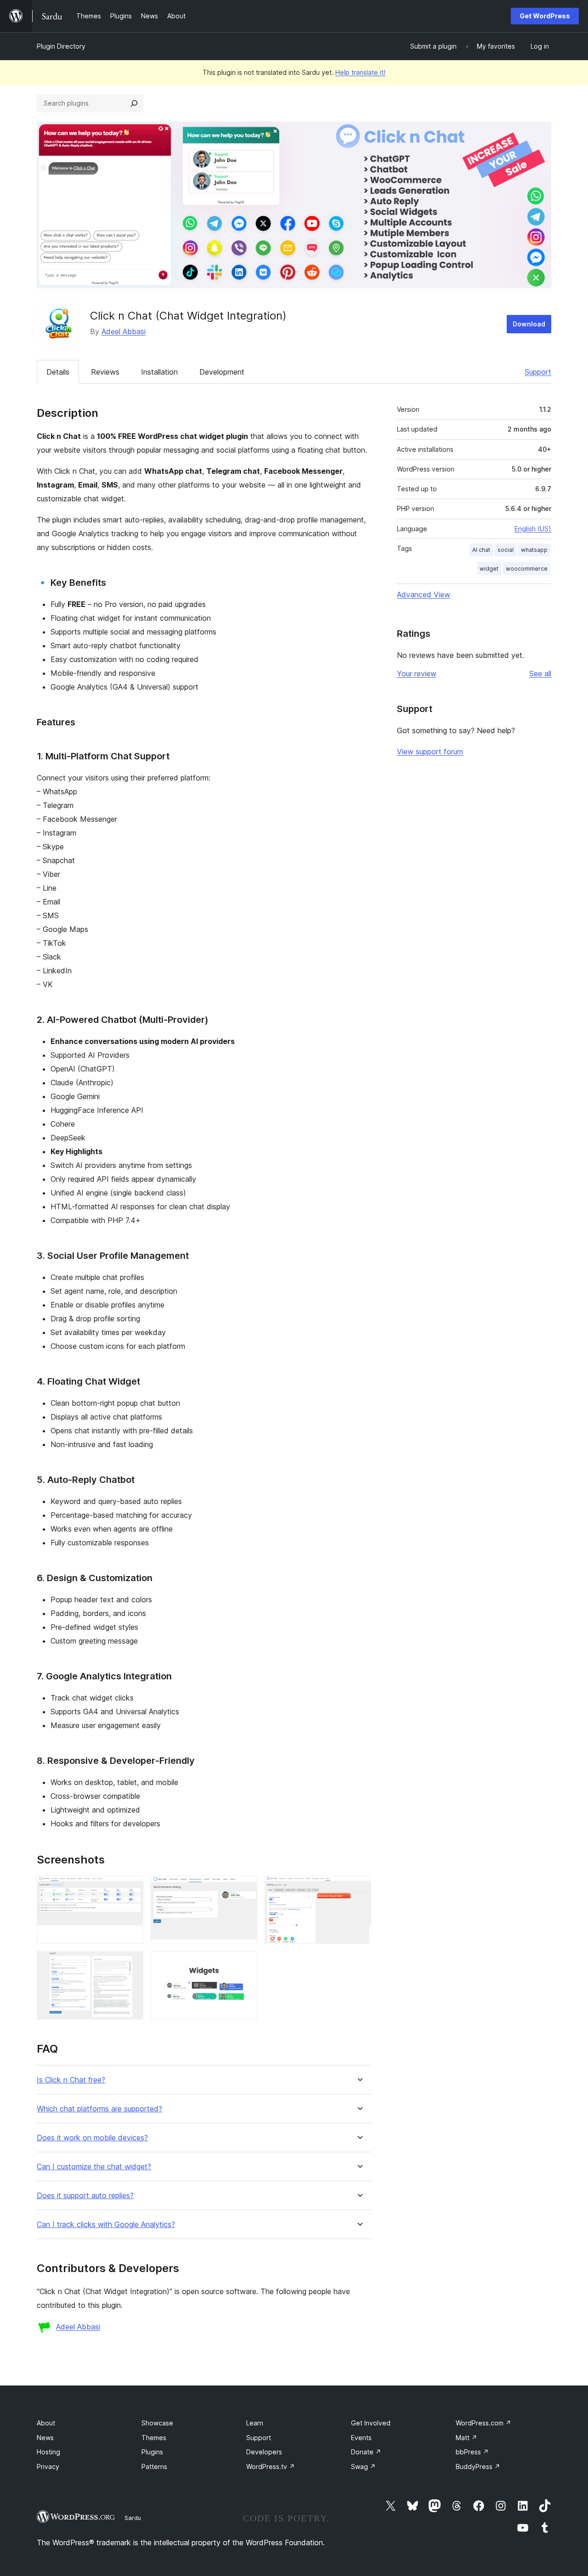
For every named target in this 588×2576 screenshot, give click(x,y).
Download (529, 324)
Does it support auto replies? (85, 2196)
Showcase (157, 2423)
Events (361, 2438)
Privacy (48, 2467)
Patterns (154, 2467)
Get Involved (371, 2423)
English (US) (533, 529)
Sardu (133, 2518)
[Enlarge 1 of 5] (131, 1888)
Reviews (105, 372)
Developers (264, 2452)
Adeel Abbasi (124, 331)
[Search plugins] (134, 103)
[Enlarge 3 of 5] (359, 1888)
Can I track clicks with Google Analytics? (106, 2225)
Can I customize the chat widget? (94, 2167)
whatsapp (534, 550)
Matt (466, 2438)
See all (540, 673)
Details (58, 372)
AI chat (481, 550)
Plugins (152, 2452)
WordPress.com (483, 2423)
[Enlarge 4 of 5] (131, 1964)
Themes (154, 2438)
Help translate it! (360, 72)
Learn (255, 2423)
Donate (366, 2452)
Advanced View (424, 595)
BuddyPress (478, 2467)
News (45, 2438)
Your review (417, 673)
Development (222, 372)
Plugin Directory (61, 46)
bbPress (472, 2452)
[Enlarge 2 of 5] (245, 1888)
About (46, 2423)
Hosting (48, 2452)
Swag (363, 2467)
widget (489, 569)
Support (538, 372)
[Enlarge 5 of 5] (245, 1964)
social (506, 550)
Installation (159, 372)
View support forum (430, 752)
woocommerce (527, 569)
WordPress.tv (271, 2467)
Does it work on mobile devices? (92, 2138)
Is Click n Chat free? (71, 2080)
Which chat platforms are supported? (99, 2109)
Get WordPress (545, 16)
